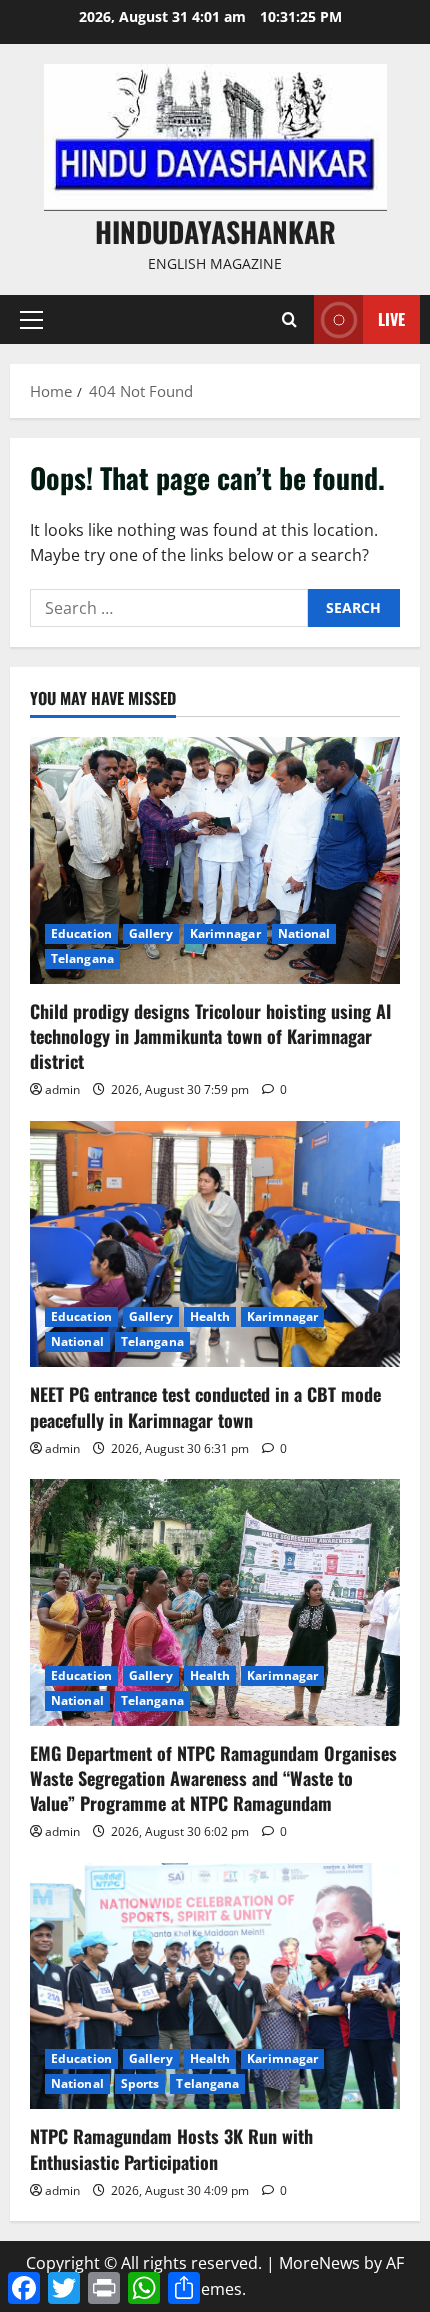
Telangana (82, 958)
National (304, 933)
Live (391, 319)
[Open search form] (289, 319)
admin (62, 1089)
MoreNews (319, 2263)
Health (210, 1316)
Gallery (151, 933)
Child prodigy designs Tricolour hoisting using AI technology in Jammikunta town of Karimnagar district (210, 1036)
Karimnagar (225, 933)
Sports (140, 2083)
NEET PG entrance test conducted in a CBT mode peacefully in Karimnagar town (205, 1406)
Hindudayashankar (215, 231)
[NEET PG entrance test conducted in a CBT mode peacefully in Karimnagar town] (215, 1244)
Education (81, 933)
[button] (31, 320)
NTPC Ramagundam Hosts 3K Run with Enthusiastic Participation (171, 2148)
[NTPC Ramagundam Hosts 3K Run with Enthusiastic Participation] (215, 1986)
